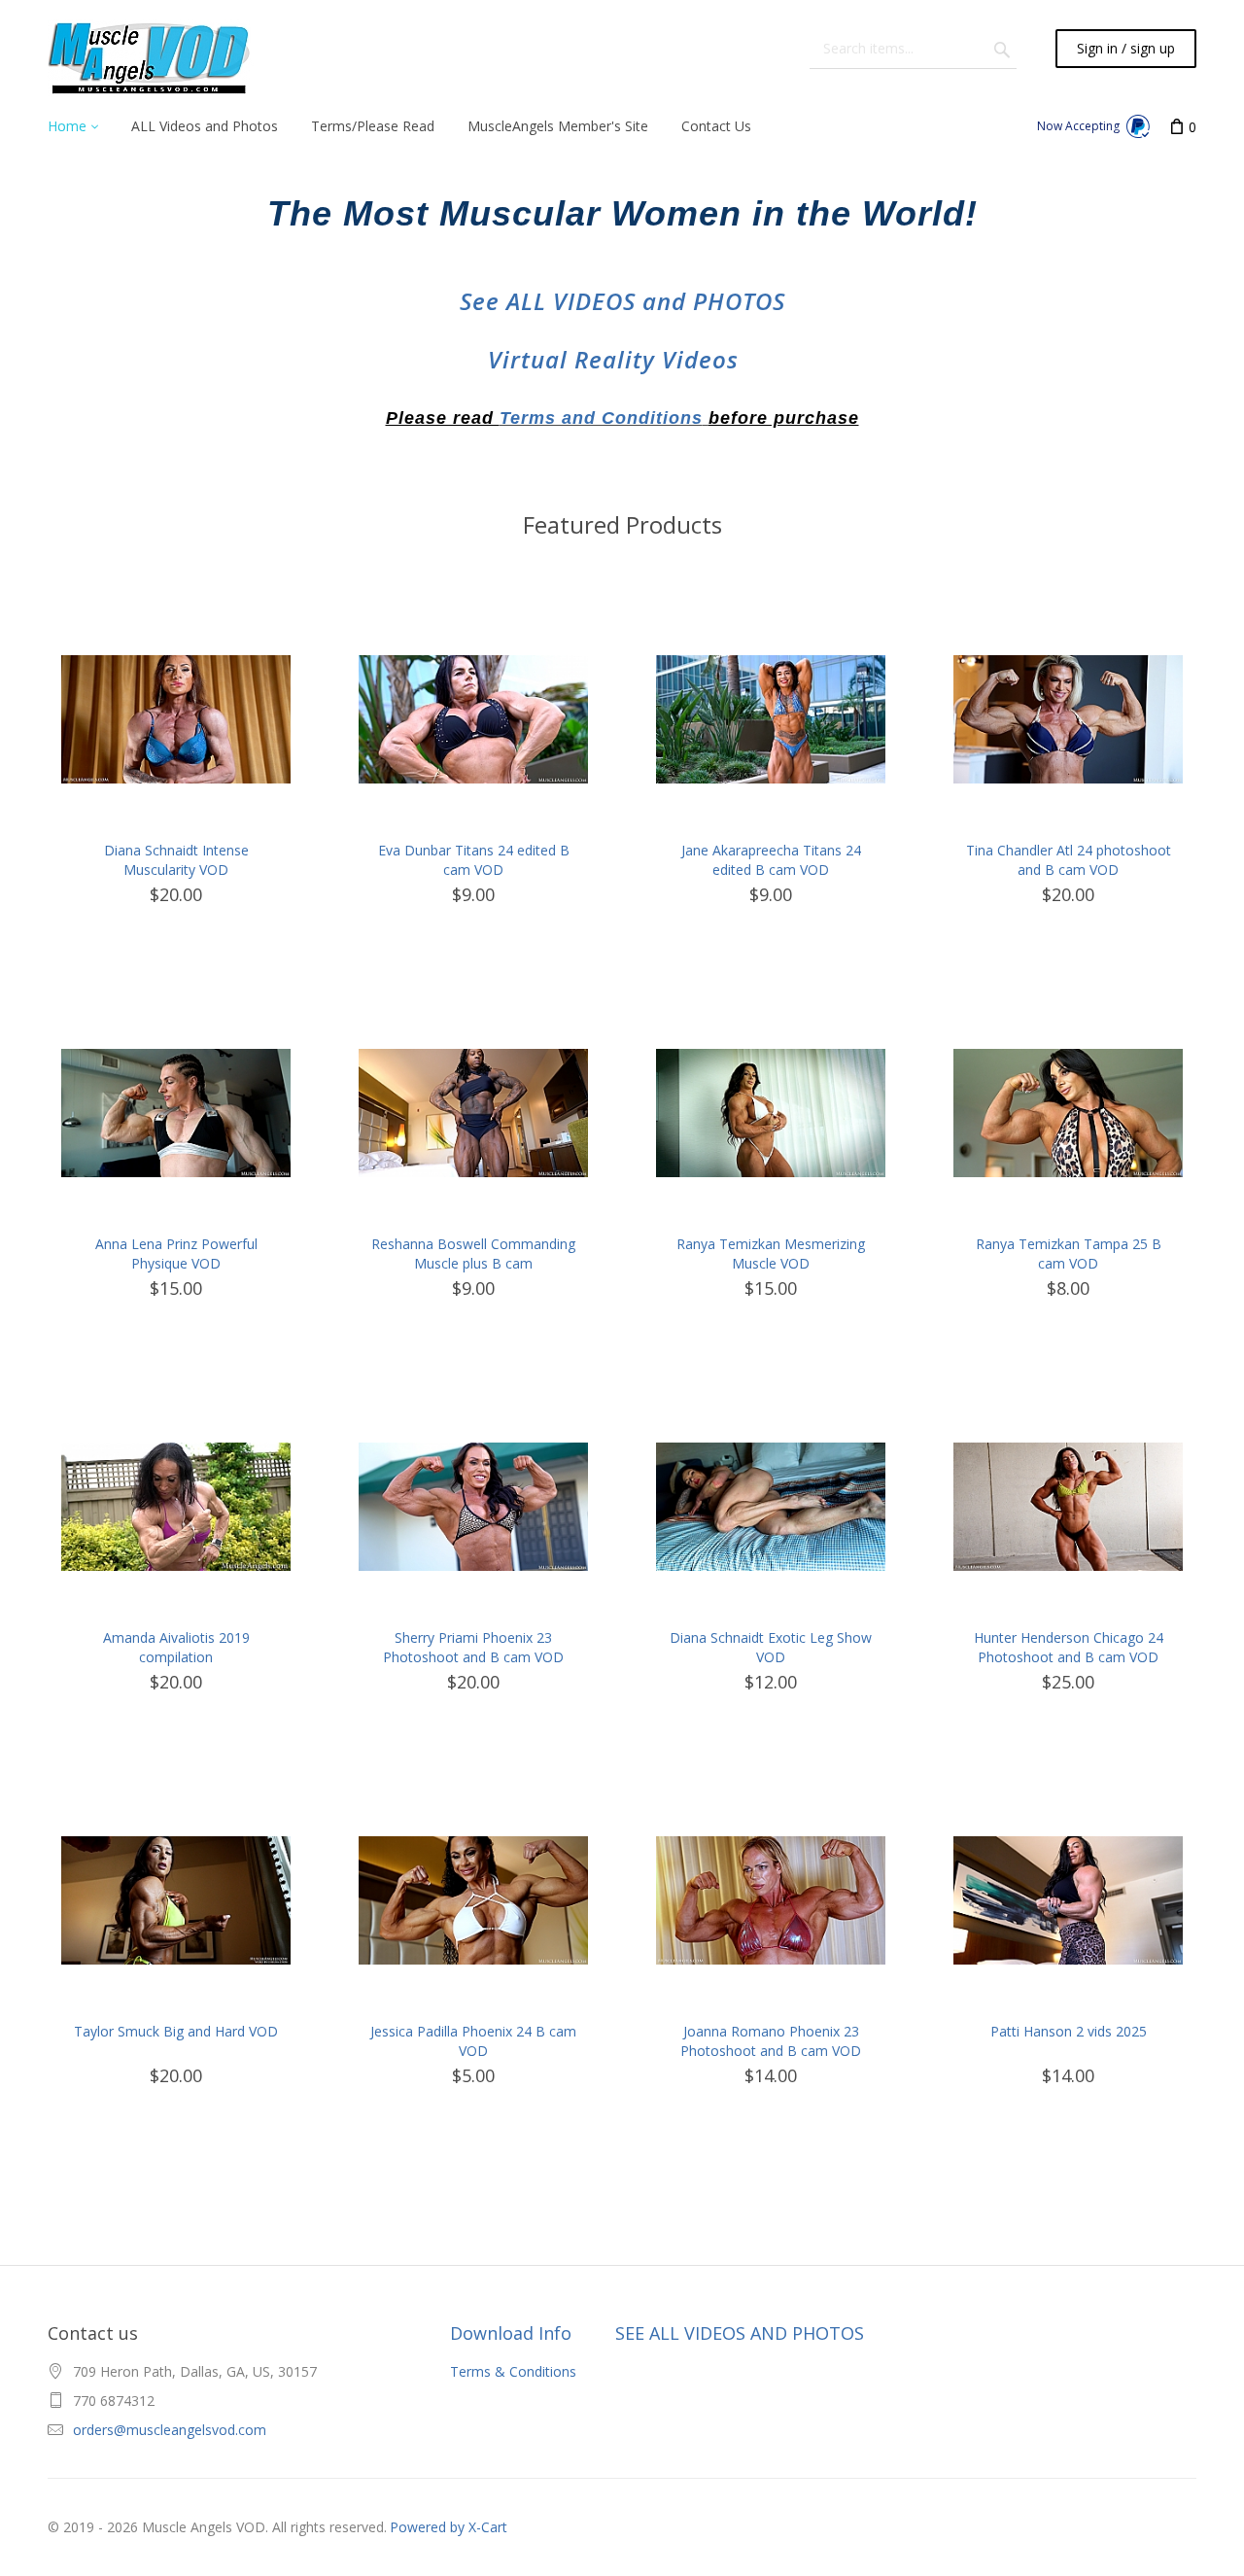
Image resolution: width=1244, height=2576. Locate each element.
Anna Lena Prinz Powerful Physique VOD (176, 1253)
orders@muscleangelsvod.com (170, 2430)
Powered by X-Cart (449, 2527)
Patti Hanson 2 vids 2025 (1069, 2031)
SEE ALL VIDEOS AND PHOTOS (740, 2333)
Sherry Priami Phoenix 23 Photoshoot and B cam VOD (473, 1647)
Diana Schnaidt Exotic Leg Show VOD (771, 1647)
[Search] (1002, 49)
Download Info (511, 2333)
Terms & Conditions (513, 2371)
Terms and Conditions (601, 418)
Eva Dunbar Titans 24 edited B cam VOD (474, 860)
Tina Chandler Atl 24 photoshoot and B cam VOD (1069, 860)
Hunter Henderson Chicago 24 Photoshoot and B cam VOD (1069, 1647)
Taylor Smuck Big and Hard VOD (176, 2031)
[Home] (151, 58)
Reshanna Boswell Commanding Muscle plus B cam (473, 1253)
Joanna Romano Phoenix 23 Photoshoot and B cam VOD (771, 2041)
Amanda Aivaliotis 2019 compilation (176, 1647)
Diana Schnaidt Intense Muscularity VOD (176, 860)
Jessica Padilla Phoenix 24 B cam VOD (473, 2041)
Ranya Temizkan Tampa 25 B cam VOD (1069, 1253)
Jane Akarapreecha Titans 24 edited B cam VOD (771, 860)
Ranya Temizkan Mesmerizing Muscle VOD (771, 1253)
